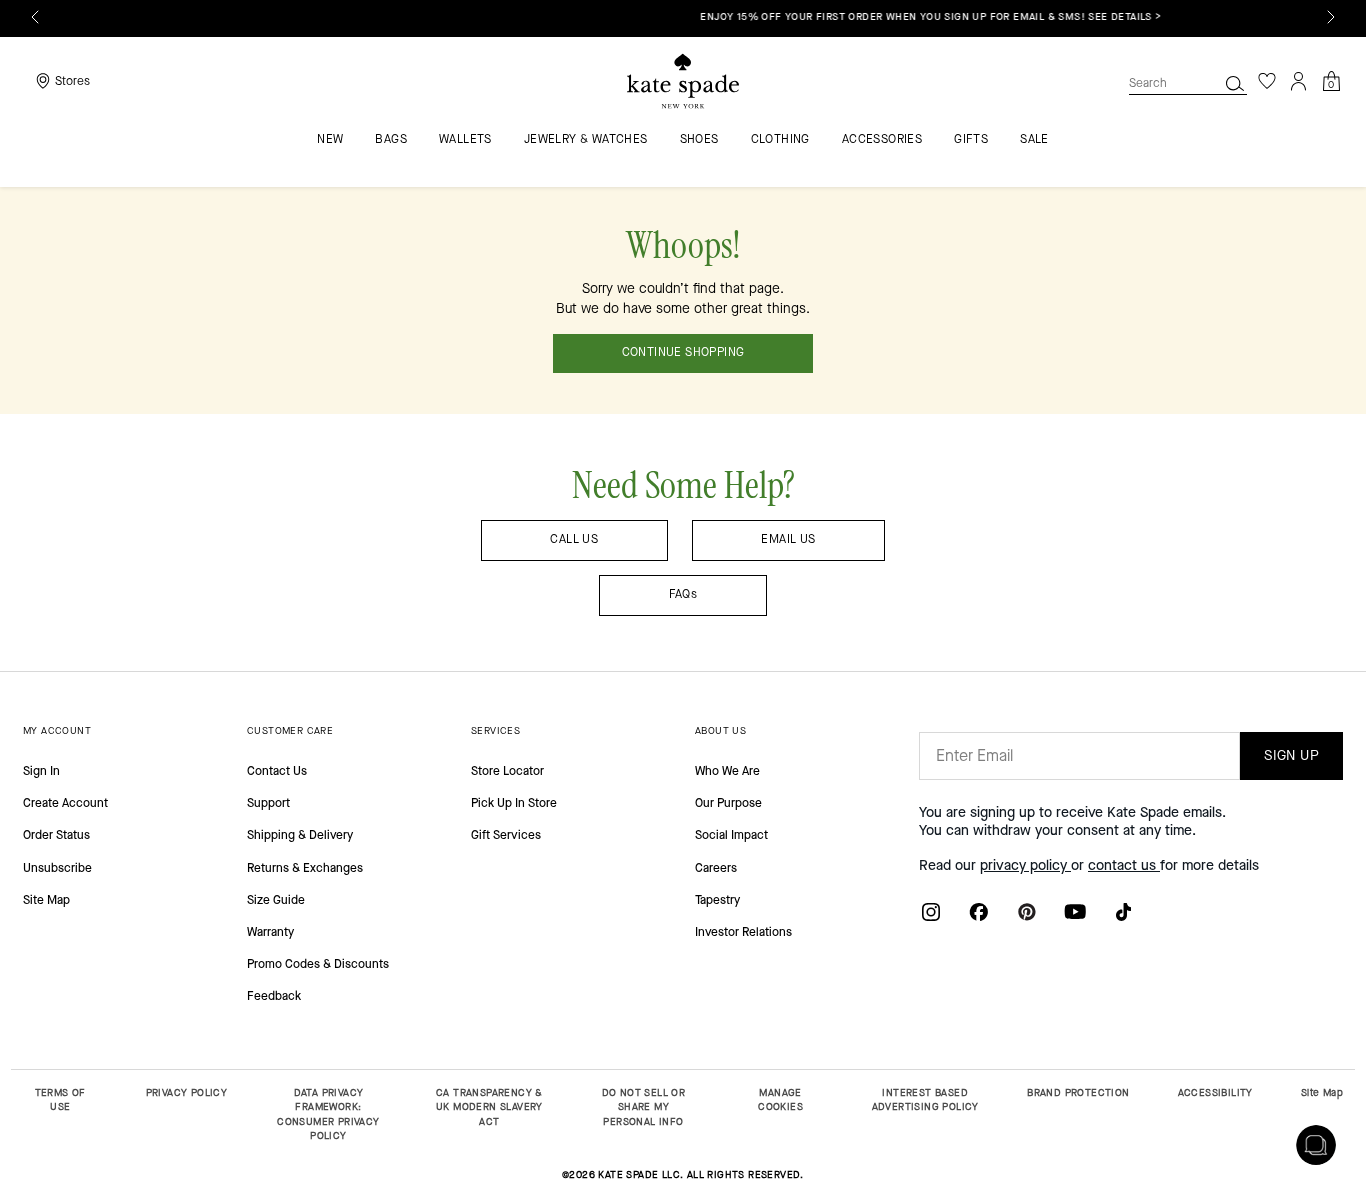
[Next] (1331, 17)
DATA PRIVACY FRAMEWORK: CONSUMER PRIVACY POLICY (328, 1114)
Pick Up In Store (514, 803)
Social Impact (731, 835)
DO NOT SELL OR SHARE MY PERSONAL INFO (644, 1107)
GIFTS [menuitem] (971, 140)
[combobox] (1188, 83)
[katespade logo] (683, 81)
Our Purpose (728, 803)
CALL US (574, 539)
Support (268, 803)
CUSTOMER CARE (290, 730)
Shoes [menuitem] (699, 140)
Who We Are (727, 771)
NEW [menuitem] (330, 140)
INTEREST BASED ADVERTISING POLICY (925, 1100)
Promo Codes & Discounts (318, 964)
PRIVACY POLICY (187, 1092)
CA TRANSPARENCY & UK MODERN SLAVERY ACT (489, 1107)
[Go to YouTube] (1075, 911)
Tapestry (717, 900)
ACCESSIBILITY (1215, 1092)
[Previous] (35, 17)
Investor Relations (743, 932)
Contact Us (277, 771)
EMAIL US (788, 539)
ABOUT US (720, 730)
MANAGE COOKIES (780, 1100)
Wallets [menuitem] (465, 140)
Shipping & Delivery (300, 835)
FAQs (683, 594)
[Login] (1299, 81)
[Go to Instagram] (931, 911)
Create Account (65, 803)
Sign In (41, 771)
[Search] (1235, 83)
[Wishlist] (1267, 81)
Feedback (274, 996)
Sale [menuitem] (1034, 140)
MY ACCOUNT (57, 730)
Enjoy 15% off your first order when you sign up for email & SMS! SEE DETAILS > (686, 16)
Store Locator (507, 771)
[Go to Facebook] (979, 911)
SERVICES (495, 730)
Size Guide (276, 900)
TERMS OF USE (60, 1100)
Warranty (270, 932)
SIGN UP (1291, 755)
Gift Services (506, 835)
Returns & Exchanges (305, 868)
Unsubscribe (57, 868)
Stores (72, 81)
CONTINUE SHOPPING (683, 352)
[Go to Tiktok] (1123, 911)
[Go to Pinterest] (1027, 911)
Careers (716, 868)
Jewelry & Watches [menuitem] (586, 140)
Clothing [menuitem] (780, 140)
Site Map (46, 900)
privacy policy (1025, 865)
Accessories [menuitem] (882, 140)
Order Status (56, 835)
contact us (1124, 865)
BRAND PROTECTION (1078, 1092)
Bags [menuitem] (391, 140)
